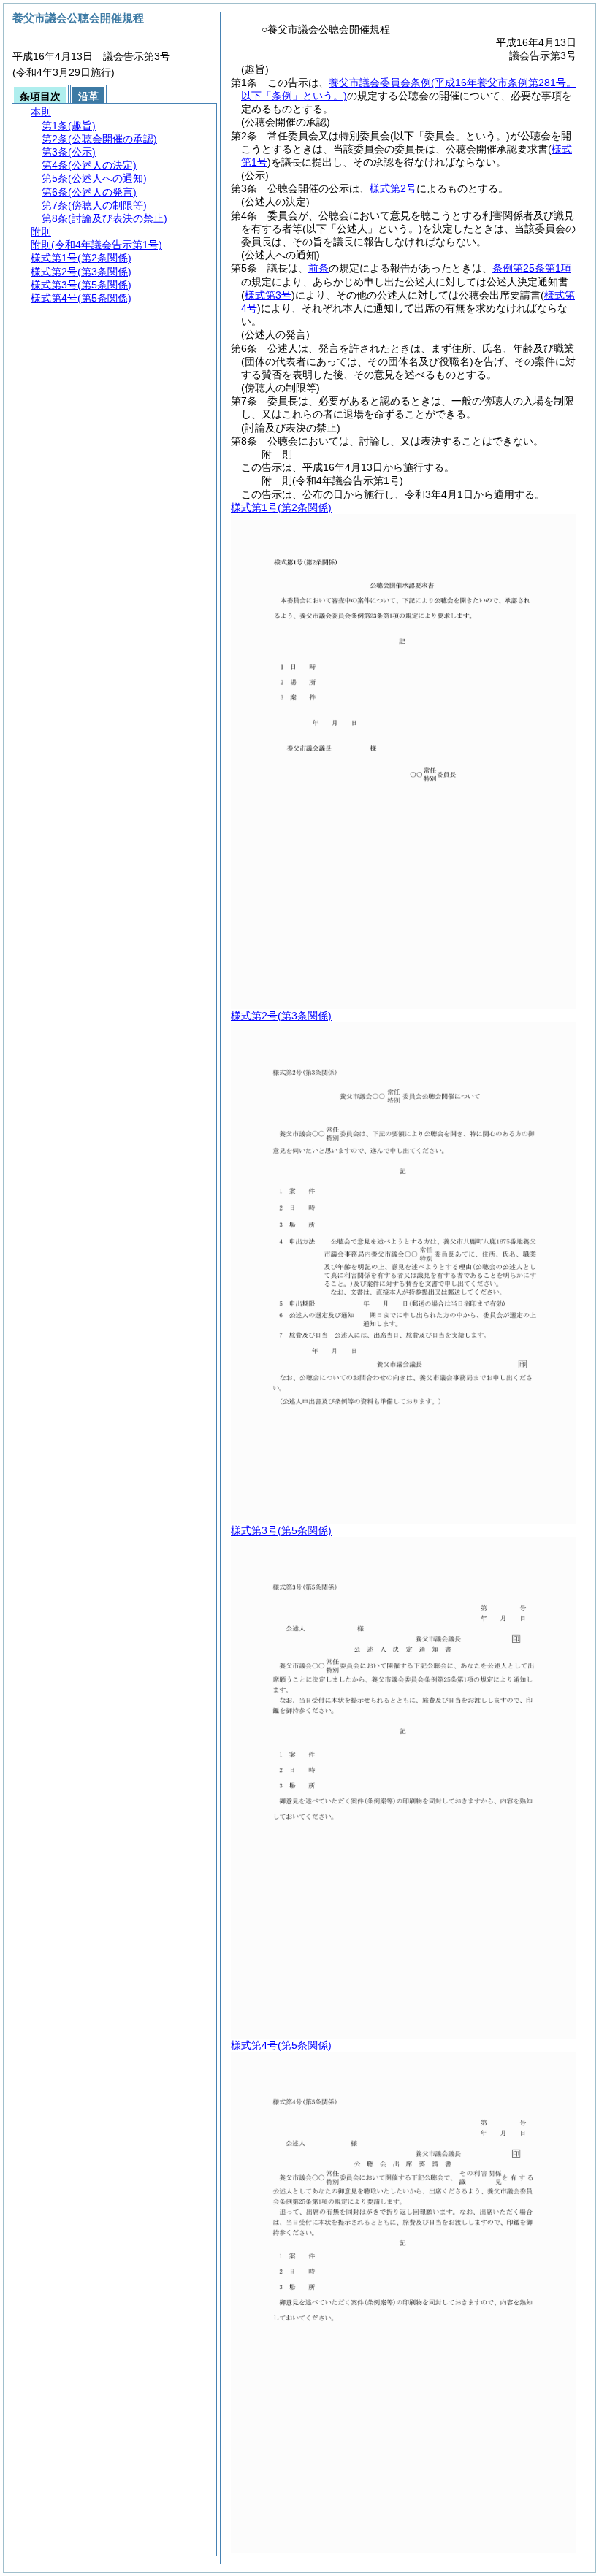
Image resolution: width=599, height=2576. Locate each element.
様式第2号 (393, 188)
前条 (318, 268)
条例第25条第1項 (532, 268)
